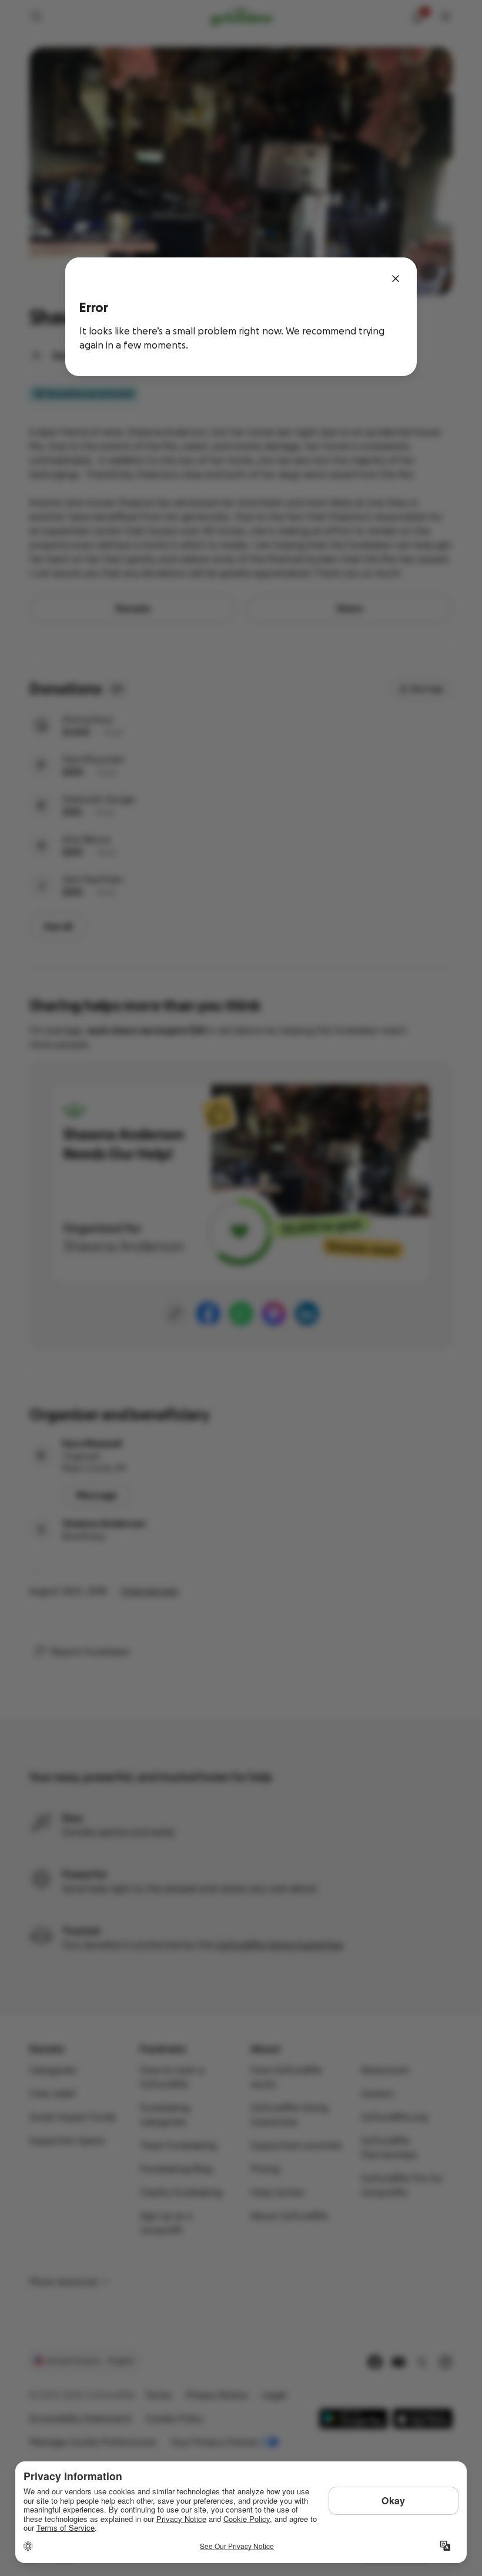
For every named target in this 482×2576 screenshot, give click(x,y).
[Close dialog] (396, 279)
